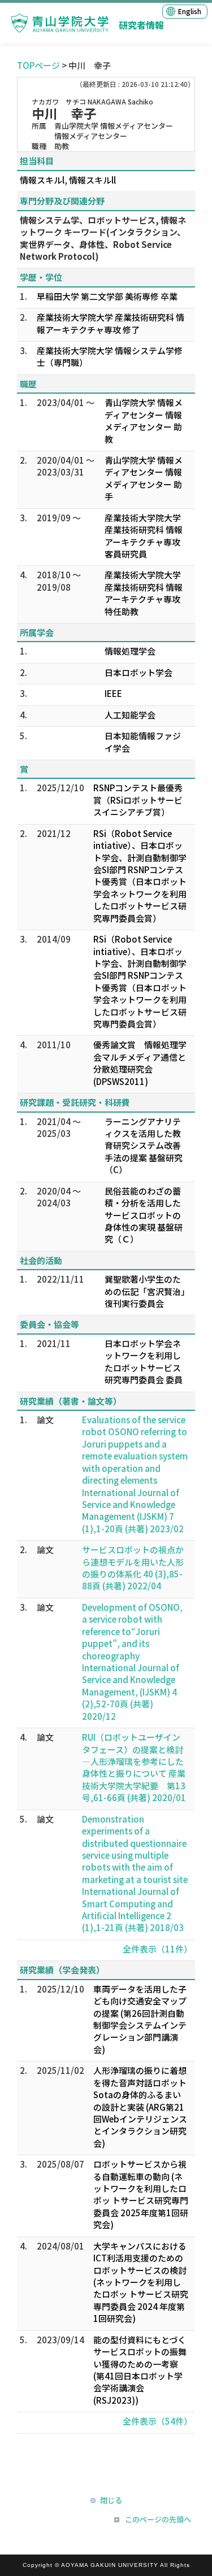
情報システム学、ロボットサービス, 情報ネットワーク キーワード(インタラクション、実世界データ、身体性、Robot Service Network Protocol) (103, 238)
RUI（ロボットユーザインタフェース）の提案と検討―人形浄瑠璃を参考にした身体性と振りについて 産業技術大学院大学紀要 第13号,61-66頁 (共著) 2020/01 (134, 1767)
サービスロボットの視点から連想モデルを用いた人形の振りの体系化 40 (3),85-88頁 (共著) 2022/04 (133, 1568)
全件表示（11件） (157, 1949)
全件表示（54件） (157, 2421)
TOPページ (38, 65)
